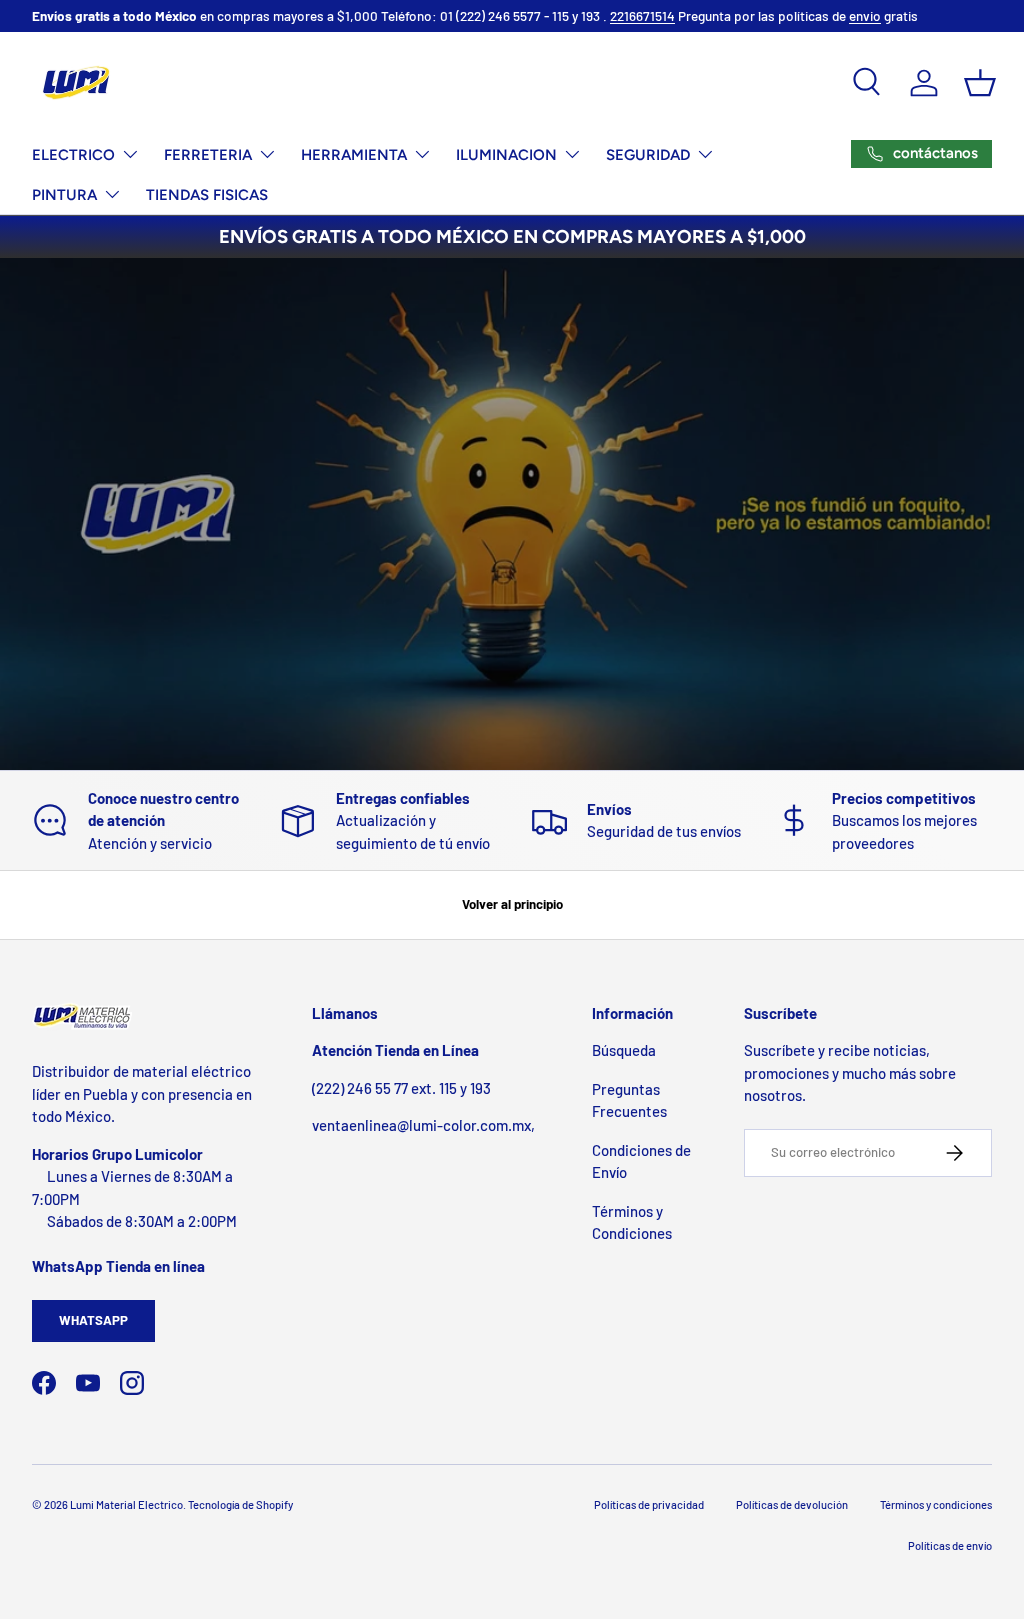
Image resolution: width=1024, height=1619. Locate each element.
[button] (980, 83)
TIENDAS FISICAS (207, 195)
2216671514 (642, 15)
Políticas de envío (950, 1545)
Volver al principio (512, 904)
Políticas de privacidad (649, 1504)
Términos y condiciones (936, 1504)
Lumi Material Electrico (126, 1504)
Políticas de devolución (792, 1504)
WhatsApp (93, 1320)
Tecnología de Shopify (240, 1504)
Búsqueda (624, 1050)
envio (865, 15)
